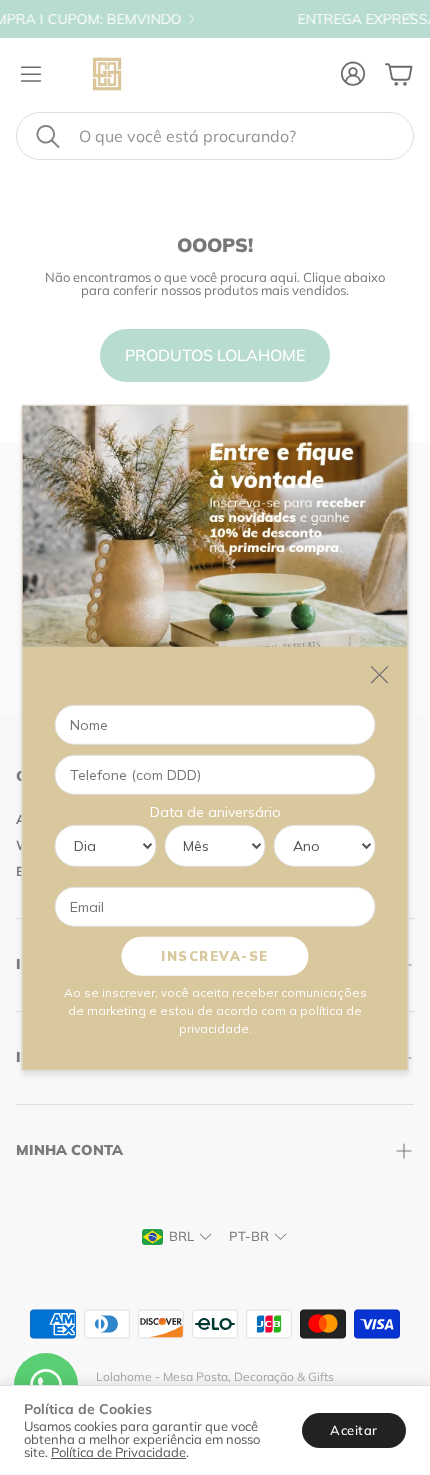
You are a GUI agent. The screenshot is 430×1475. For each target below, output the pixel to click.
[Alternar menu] (31, 74)
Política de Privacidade (118, 1452)
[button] (215, 136)
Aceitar (354, 1430)
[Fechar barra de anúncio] (410, 15)
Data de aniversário (215, 811)
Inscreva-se (215, 955)
